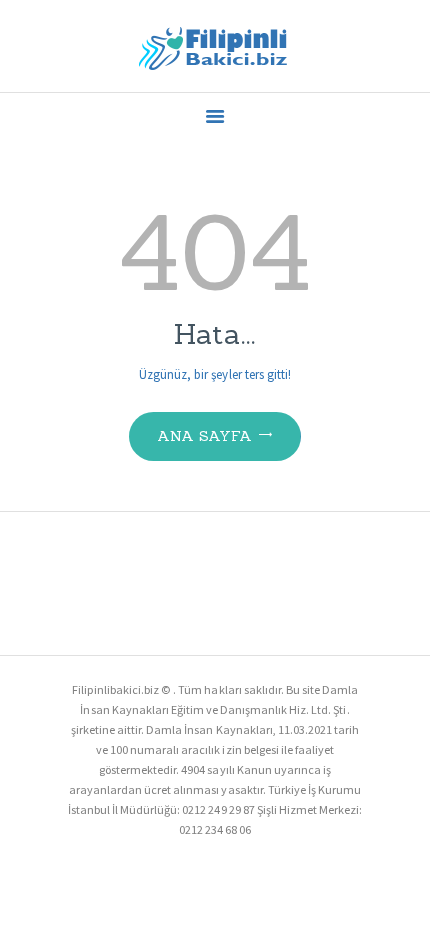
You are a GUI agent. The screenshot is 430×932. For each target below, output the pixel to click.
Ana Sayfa (205, 436)
